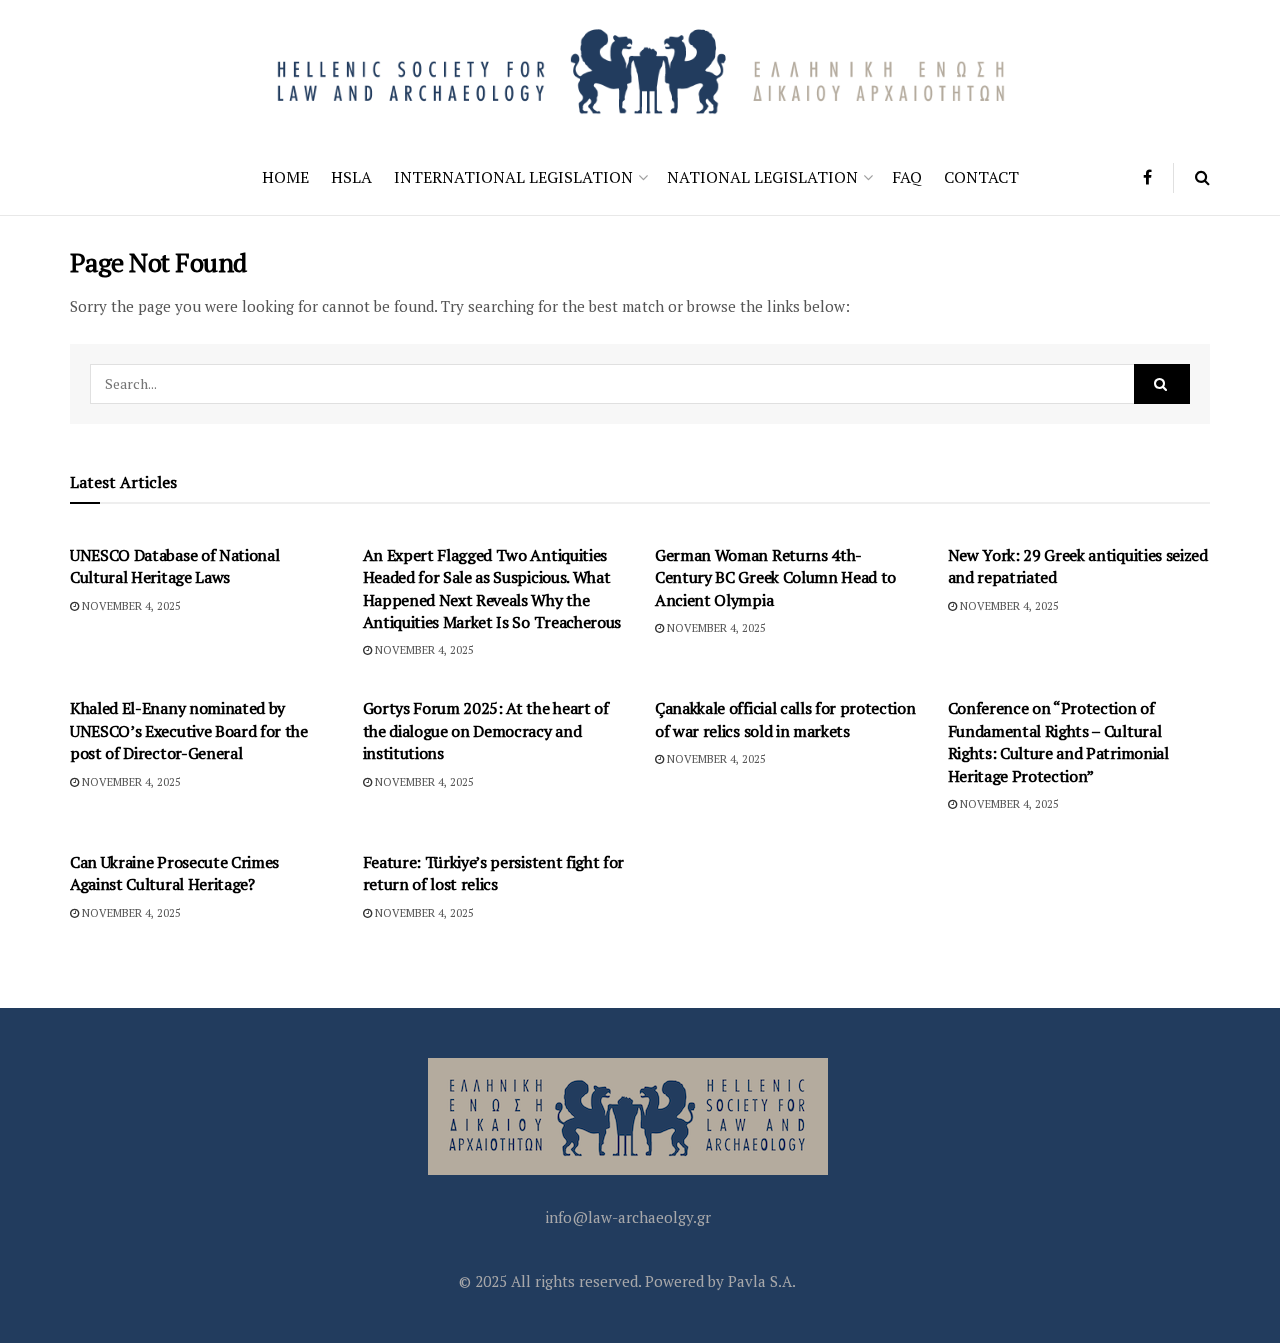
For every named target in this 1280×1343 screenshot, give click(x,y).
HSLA (351, 177)
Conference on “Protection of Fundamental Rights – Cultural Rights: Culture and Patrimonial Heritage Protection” (1058, 741)
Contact (981, 177)
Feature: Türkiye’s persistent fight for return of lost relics (494, 873)
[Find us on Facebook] (1147, 177)
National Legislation (762, 177)
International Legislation (513, 177)
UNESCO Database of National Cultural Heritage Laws (174, 566)
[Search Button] (1202, 177)
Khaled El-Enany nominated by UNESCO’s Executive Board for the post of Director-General (189, 730)
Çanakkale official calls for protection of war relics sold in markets (785, 719)
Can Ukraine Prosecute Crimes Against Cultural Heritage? (174, 873)
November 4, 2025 (130, 606)
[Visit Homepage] (640, 69)
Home (285, 177)
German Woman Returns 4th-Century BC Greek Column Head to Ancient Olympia (775, 577)
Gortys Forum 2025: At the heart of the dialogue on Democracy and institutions (486, 730)
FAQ (907, 177)
